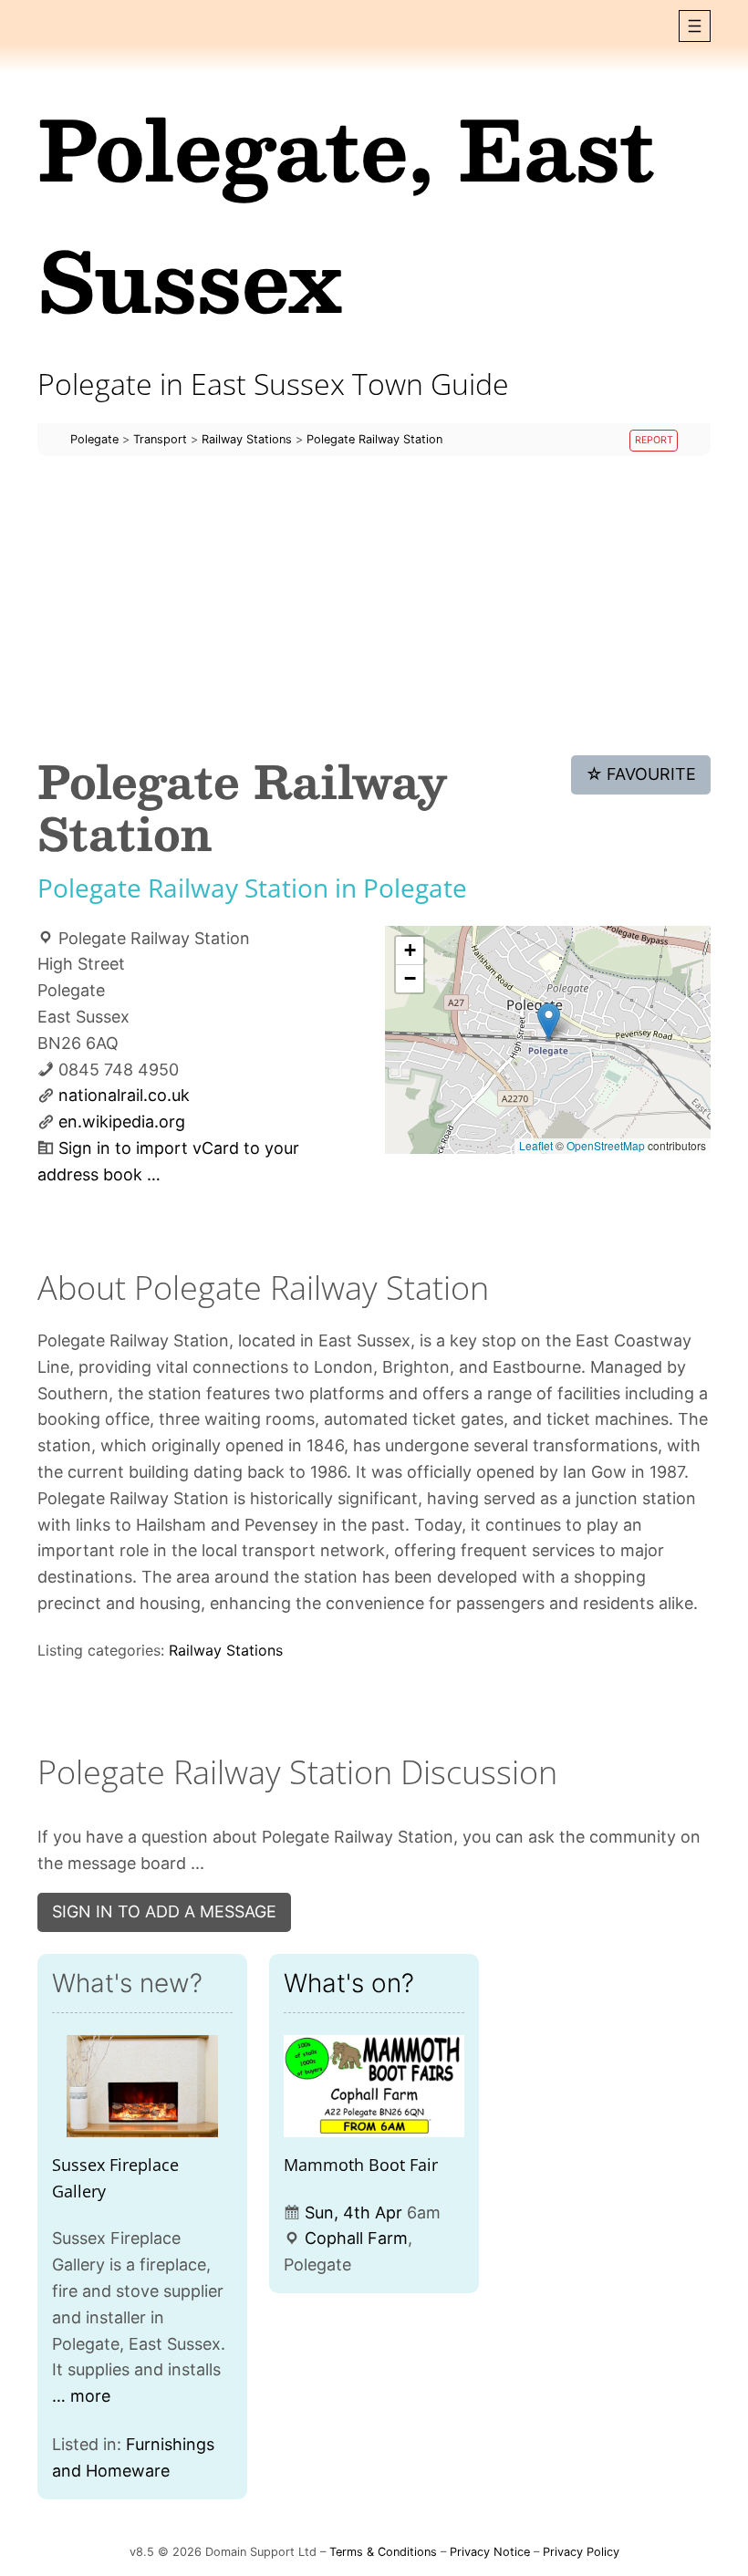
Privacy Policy (581, 2552)
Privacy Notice (490, 2552)
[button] (695, 26)
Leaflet (536, 1145)
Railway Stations (226, 1650)
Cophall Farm (356, 2238)
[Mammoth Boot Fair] (374, 2086)
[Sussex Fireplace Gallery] (142, 2086)
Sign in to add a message (164, 1911)
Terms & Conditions (383, 2552)
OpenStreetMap (606, 1145)
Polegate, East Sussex (346, 213)
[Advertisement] (374, 606)
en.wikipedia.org (122, 1122)
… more (81, 2396)
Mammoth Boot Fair (361, 2165)
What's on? (349, 1983)
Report (654, 440)
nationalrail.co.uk (124, 1095)
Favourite (641, 774)
